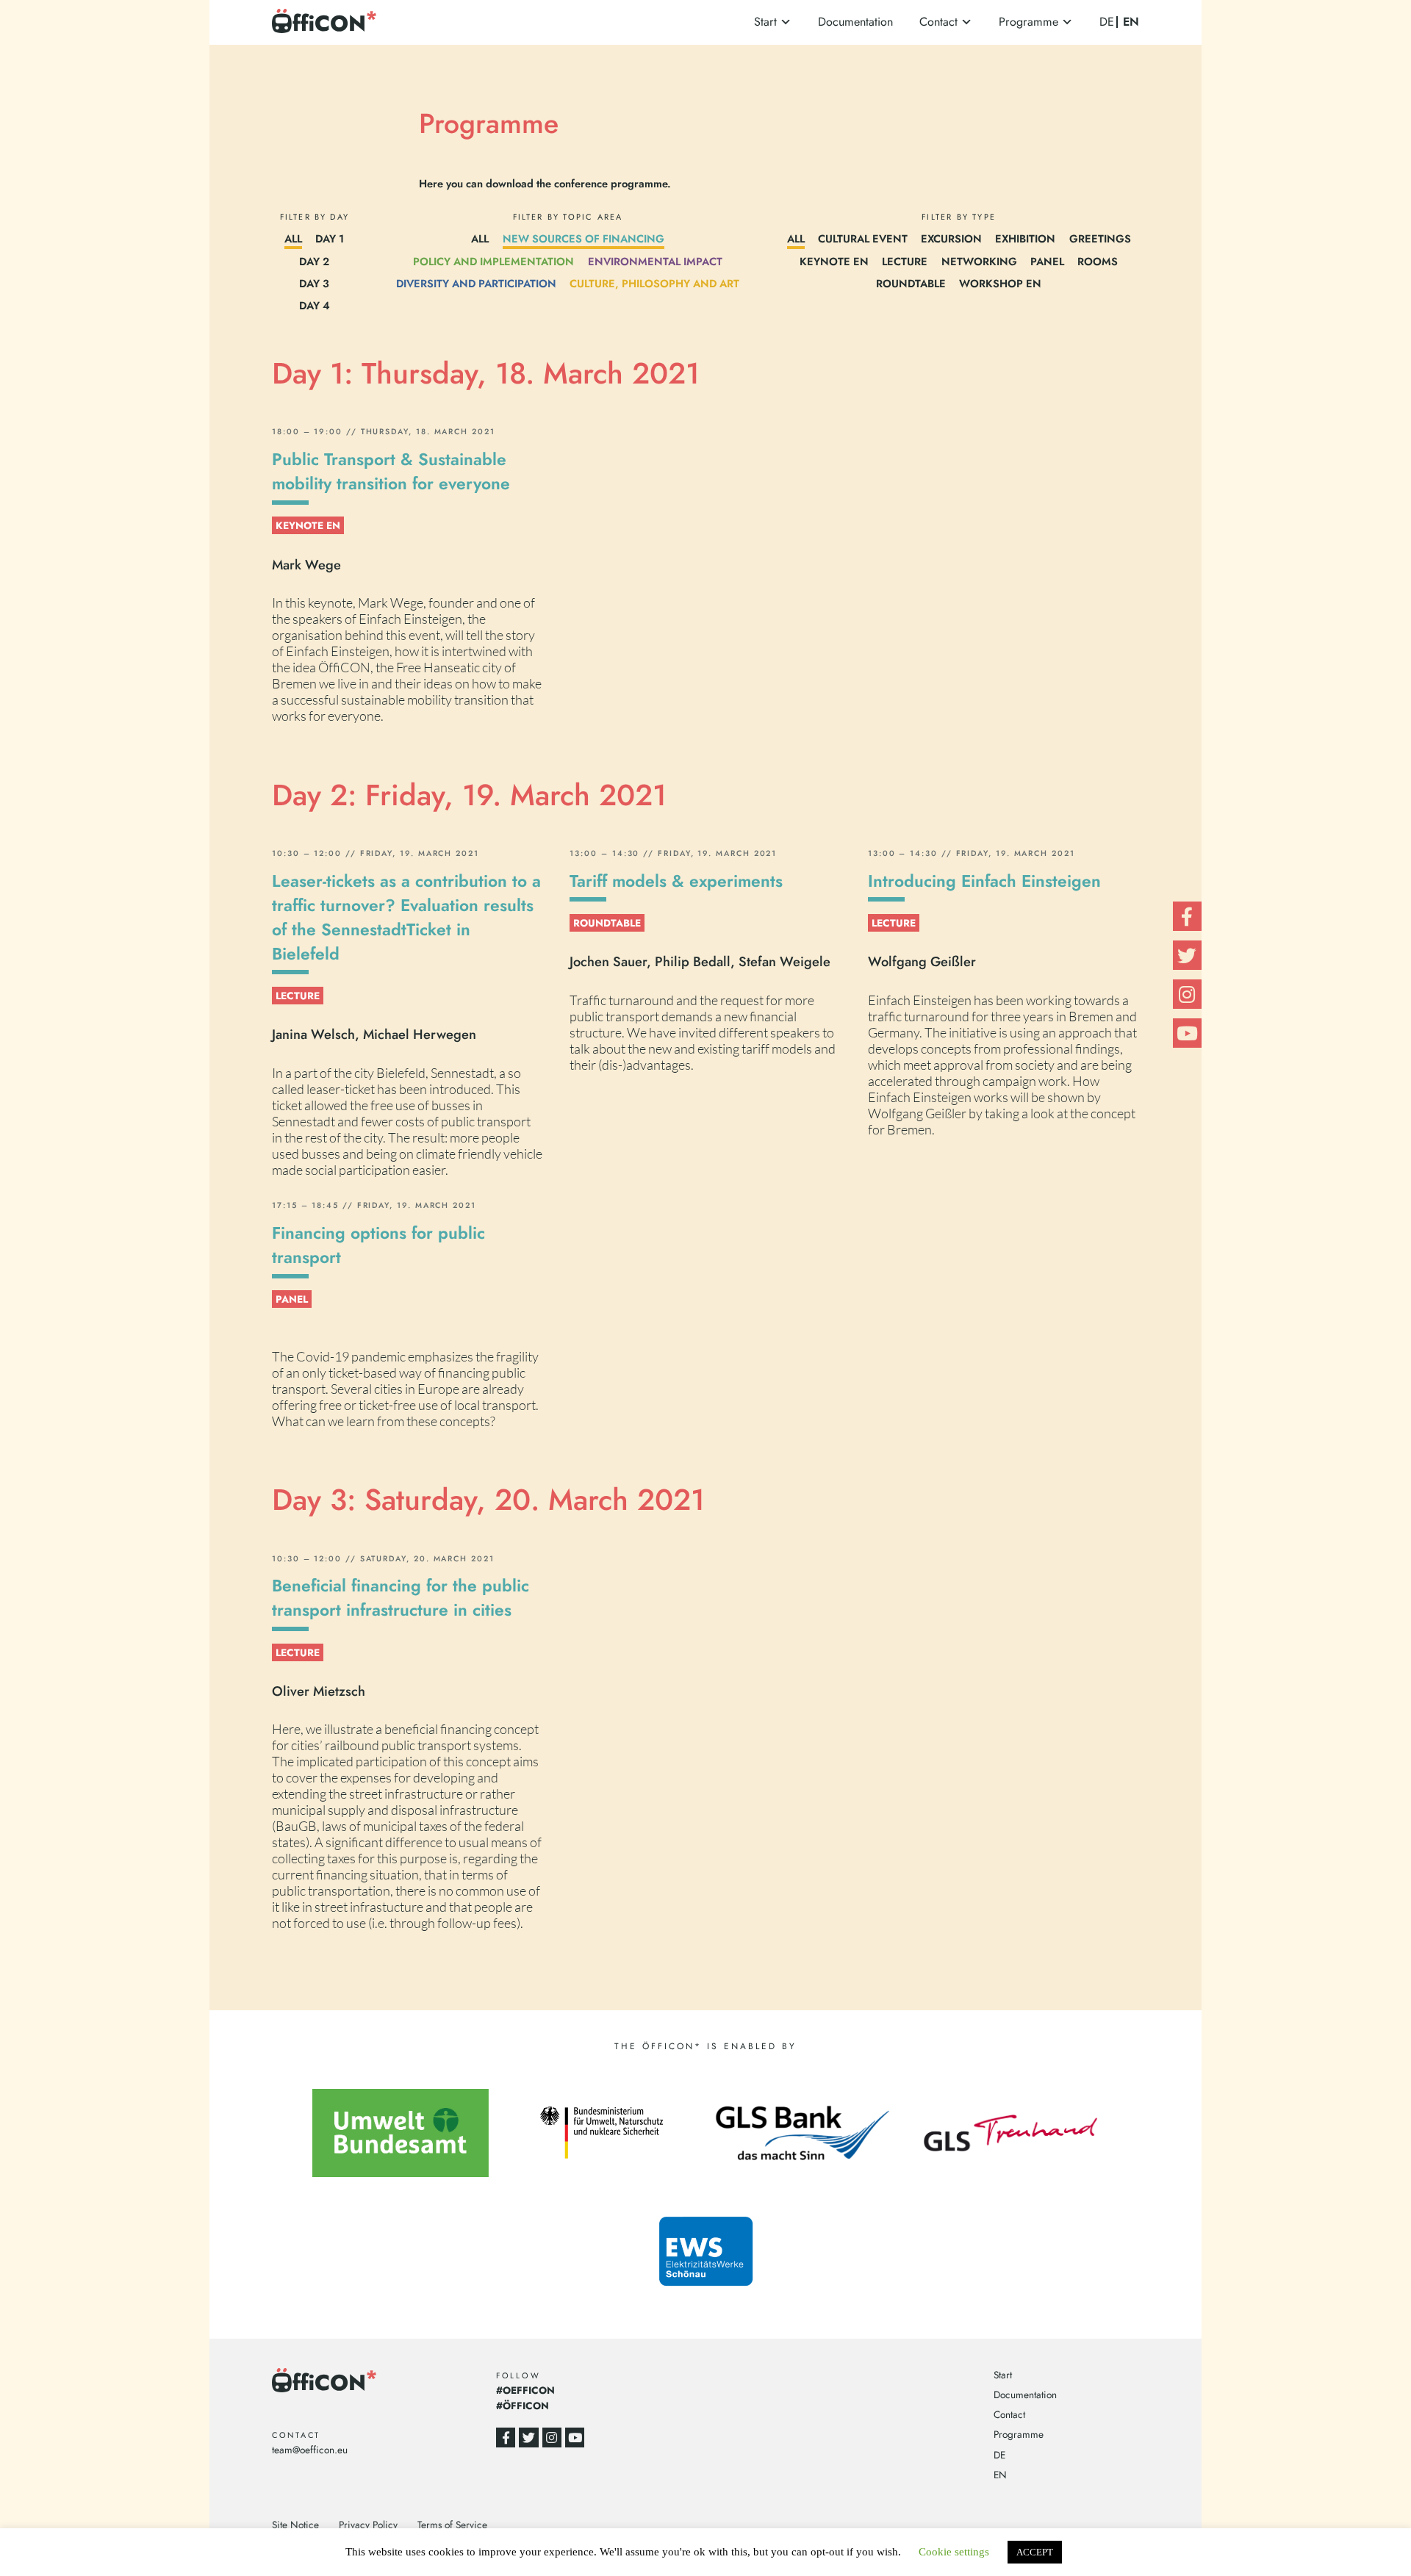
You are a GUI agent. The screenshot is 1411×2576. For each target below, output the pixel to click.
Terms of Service (452, 2525)
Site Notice (295, 2525)
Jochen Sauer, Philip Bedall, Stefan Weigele (700, 961)
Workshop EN (1000, 283)
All (293, 238)
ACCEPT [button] (1035, 2552)
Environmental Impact (655, 261)
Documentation (855, 22)
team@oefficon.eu (310, 2450)
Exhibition (1025, 238)
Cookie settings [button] (954, 2552)
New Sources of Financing (584, 238)
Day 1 (330, 238)
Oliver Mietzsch (319, 1691)
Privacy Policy (368, 2525)
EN (1131, 22)
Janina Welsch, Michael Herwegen (374, 1034)
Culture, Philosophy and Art (654, 283)
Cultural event (863, 238)
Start (765, 22)
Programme (1028, 22)
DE (1107, 22)
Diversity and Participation (476, 283)
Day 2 (314, 261)
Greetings (1100, 238)
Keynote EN (834, 261)
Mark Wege (306, 565)
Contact (938, 22)
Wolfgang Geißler (922, 961)
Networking (979, 261)
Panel (1047, 261)
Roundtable (911, 283)
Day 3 (314, 283)
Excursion (951, 238)
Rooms (1098, 261)
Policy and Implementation (493, 261)
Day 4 (315, 305)
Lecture (905, 261)
